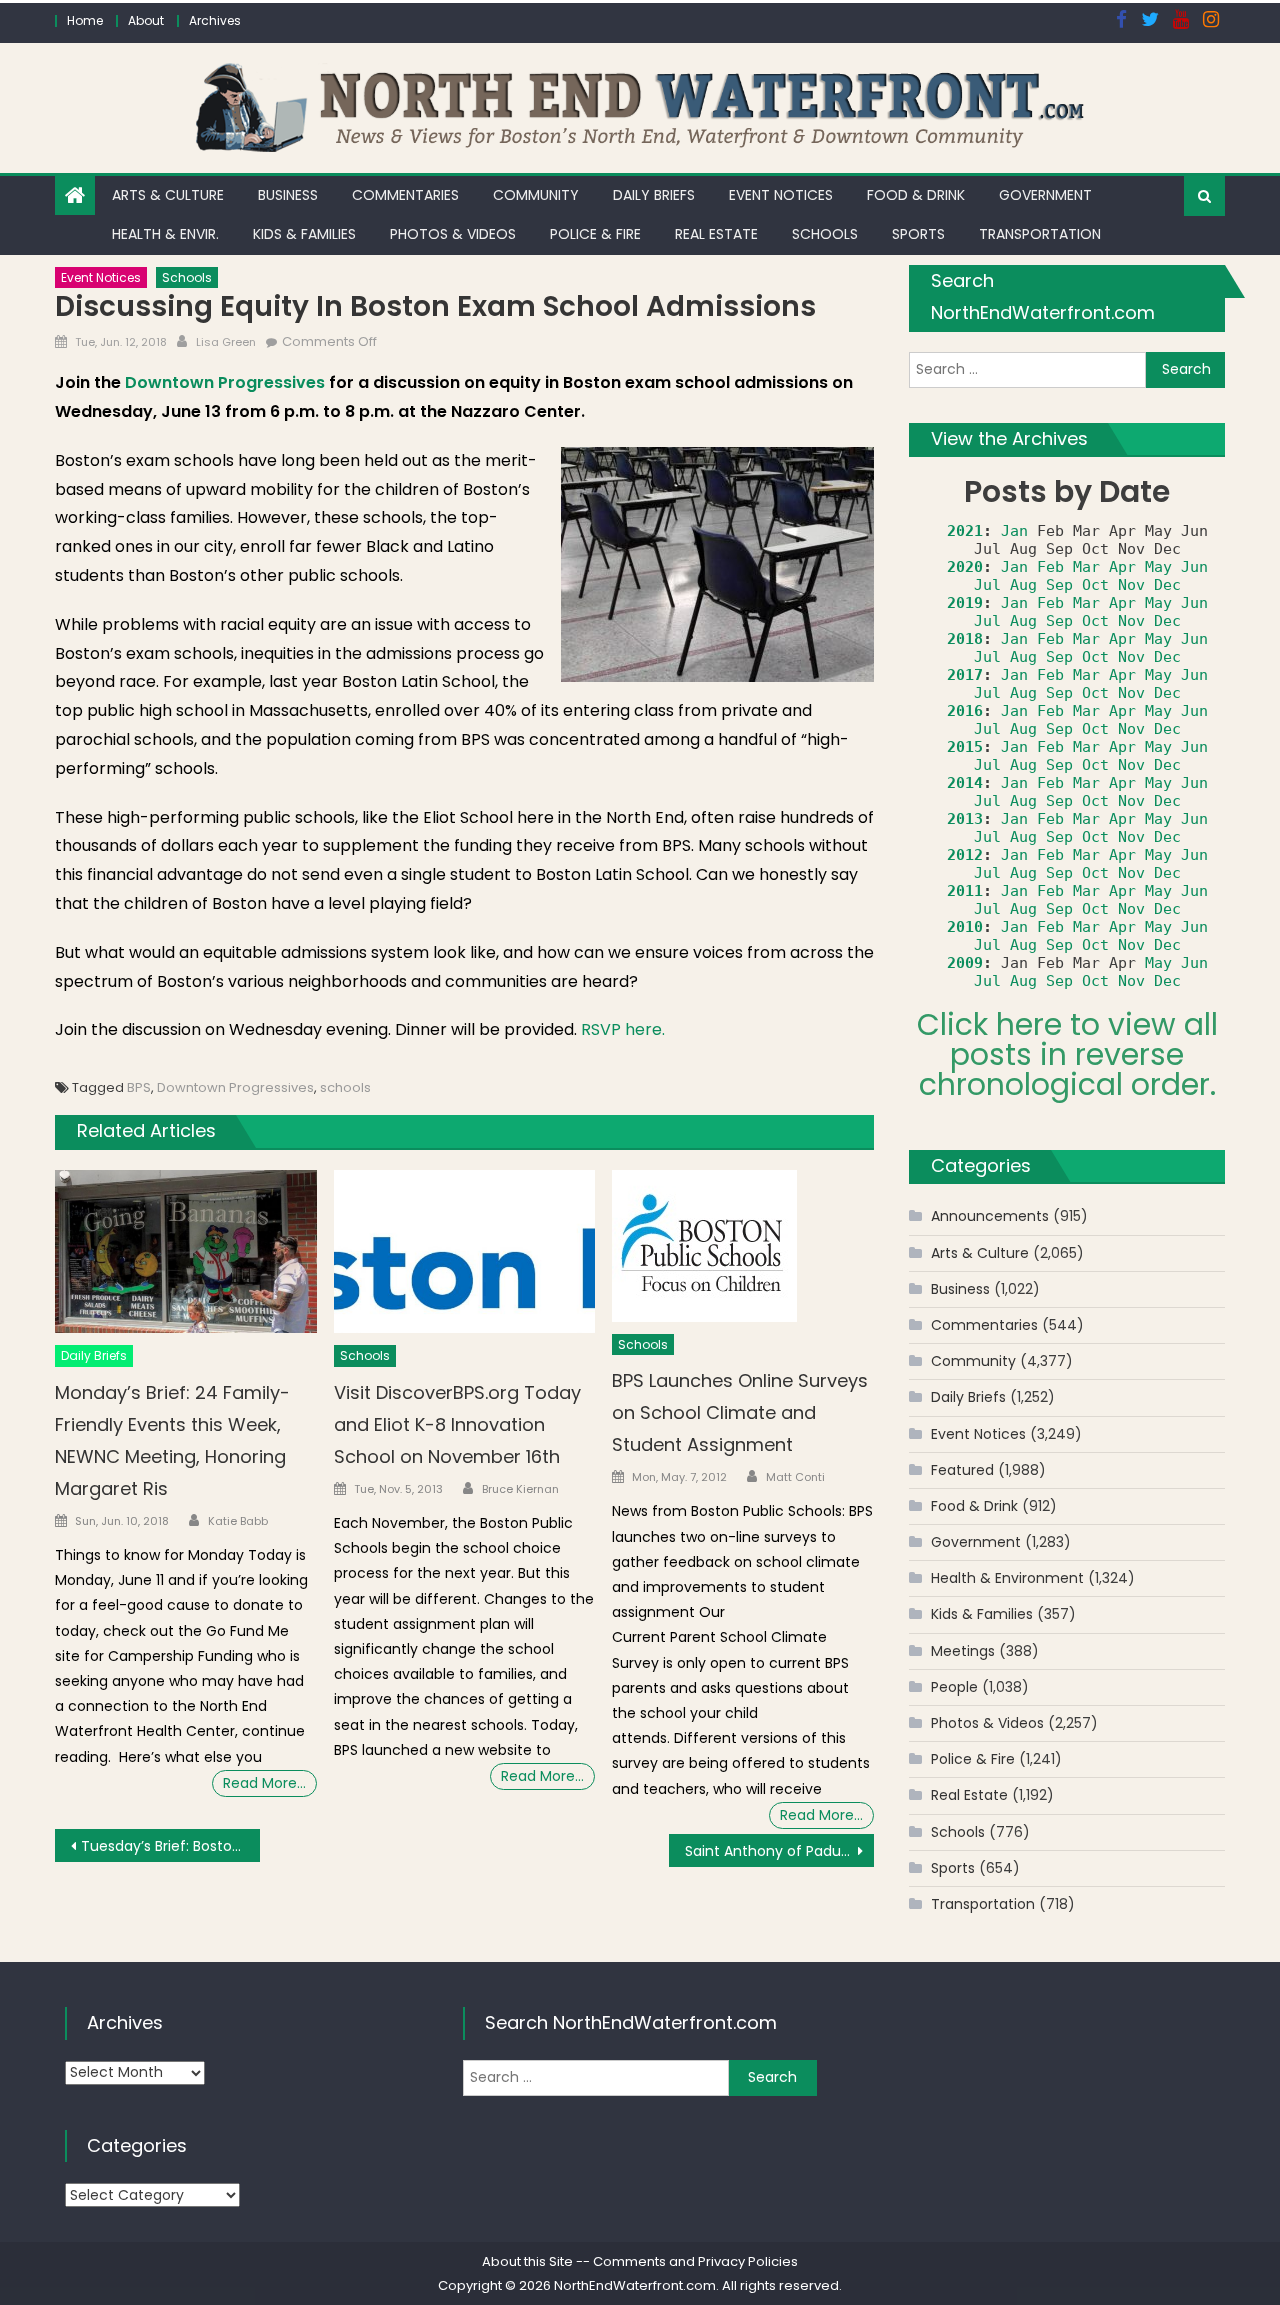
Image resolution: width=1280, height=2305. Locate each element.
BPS (139, 1087)
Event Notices (781, 195)
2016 (965, 711)
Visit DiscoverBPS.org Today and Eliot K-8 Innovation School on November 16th (457, 1424)
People (954, 1687)
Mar (1086, 567)
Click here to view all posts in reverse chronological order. (1067, 1054)
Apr (1122, 567)
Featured (962, 1470)
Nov (1131, 585)
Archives (215, 20)
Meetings (963, 1651)
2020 (965, 567)
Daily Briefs (654, 195)
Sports (918, 234)
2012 (965, 855)
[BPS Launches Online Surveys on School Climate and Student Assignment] (743, 1246)
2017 (965, 675)
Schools (825, 234)
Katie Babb (238, 1521)
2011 (965, 891)
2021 (965, 531)
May (1158, 567)
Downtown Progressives (225, 382)
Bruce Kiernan (520, 1489)
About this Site (527, 2261)
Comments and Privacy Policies (695, 2261)
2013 (965, 819)
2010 (965, 927)
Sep (1059, 585)
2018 (965, 639)
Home (85, 20)
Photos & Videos (453, 234)
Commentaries (405, 195)
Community (536, 195)
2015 (965, 747)
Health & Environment (1007, 1578)
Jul (987, 585)
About (146, 20)
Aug (1023, 585)
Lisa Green (226, 342)
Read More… (264, 1783)
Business (288, 195)
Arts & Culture (168, 195)
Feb (1050, 567)
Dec (1167, 585)
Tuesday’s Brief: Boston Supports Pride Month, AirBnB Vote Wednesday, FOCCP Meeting (170, 1846)
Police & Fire (595, 234)
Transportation (1040, 234)
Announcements (990, 1216)
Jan (1014, 531)
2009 (965, 963)
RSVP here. (623, 1029)
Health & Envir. (165, 234)
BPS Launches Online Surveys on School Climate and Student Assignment (740, 1412)
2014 (965, 783)
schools (345, 1087)
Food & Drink (916, 195)
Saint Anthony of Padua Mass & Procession (779, 1851)
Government (1045, 195)
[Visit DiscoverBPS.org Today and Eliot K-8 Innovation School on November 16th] (465, 1252)
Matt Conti (795, 1477)
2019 (965, 603)
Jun (1194, 567)
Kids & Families (304, 234)
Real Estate (716, 234)
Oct (1095, 585)
